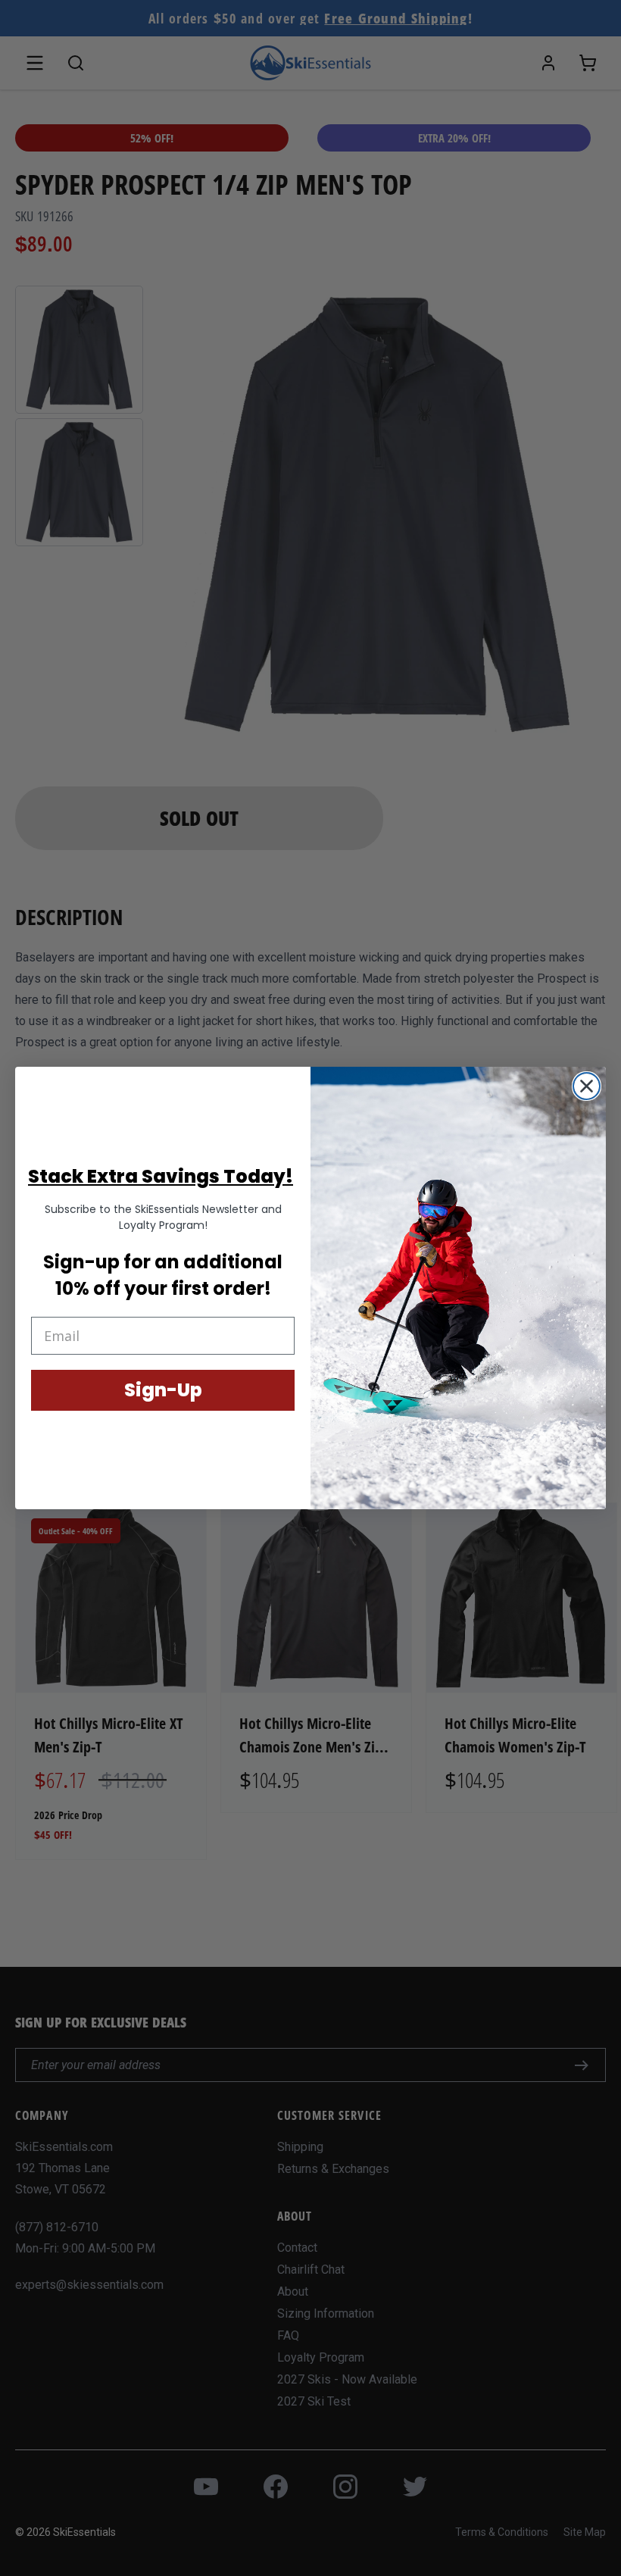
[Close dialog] (587, 1086)
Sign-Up (163, 1390)
